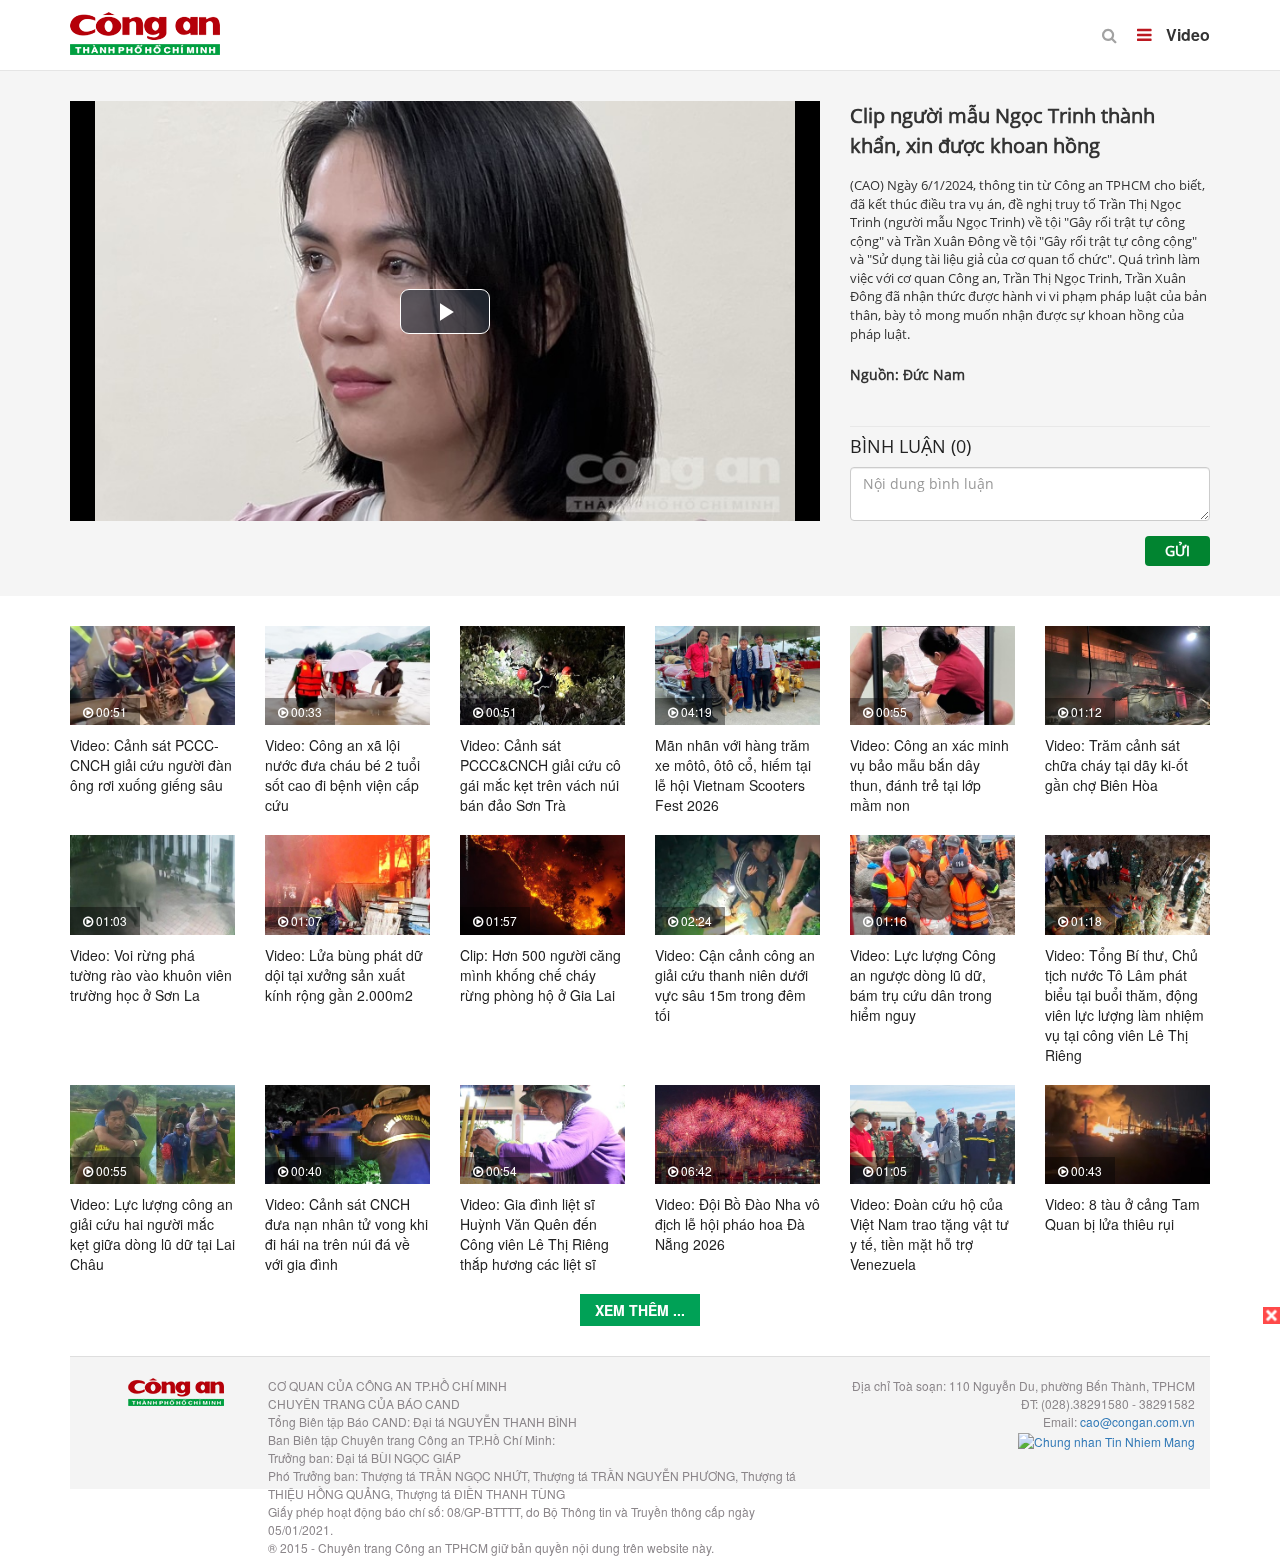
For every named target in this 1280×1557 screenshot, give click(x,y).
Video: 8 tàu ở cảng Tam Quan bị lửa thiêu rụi (1122, 1214)
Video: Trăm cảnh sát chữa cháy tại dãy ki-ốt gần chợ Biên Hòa (1116, 765)
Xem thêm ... (640, 1310)
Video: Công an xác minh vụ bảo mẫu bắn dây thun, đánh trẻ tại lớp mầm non (929, 775)
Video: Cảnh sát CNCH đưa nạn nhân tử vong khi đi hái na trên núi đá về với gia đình (346, 1234)
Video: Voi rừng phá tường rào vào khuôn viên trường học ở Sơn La (151, 975)
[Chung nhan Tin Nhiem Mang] (1106, 1439)
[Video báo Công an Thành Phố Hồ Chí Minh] (145, 20)
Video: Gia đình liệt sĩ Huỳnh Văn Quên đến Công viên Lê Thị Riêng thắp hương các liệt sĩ (534, 1234)
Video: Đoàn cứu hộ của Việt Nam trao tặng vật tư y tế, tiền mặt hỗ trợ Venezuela (929, 1234)
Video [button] (1186, 34)
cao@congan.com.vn (1137, 1421)
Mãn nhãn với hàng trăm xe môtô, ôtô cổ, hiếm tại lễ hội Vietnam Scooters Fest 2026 (733, 775)
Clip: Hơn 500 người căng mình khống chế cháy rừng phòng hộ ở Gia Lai (540, 975)
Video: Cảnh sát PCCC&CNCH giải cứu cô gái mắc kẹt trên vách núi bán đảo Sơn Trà (540, 775)
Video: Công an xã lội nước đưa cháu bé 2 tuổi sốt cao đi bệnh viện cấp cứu (342, 775)
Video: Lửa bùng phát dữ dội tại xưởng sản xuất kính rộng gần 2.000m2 (344, 975)
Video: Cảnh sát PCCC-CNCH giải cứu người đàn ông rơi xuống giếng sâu (151, 765)
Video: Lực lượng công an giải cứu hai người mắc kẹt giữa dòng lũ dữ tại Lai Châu (152, 1234)
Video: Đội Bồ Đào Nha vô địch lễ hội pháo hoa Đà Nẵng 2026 (737, 1224)
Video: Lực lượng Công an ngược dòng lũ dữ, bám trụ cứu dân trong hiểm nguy (923, 985)
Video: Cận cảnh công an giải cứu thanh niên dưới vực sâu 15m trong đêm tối (735, 985)
